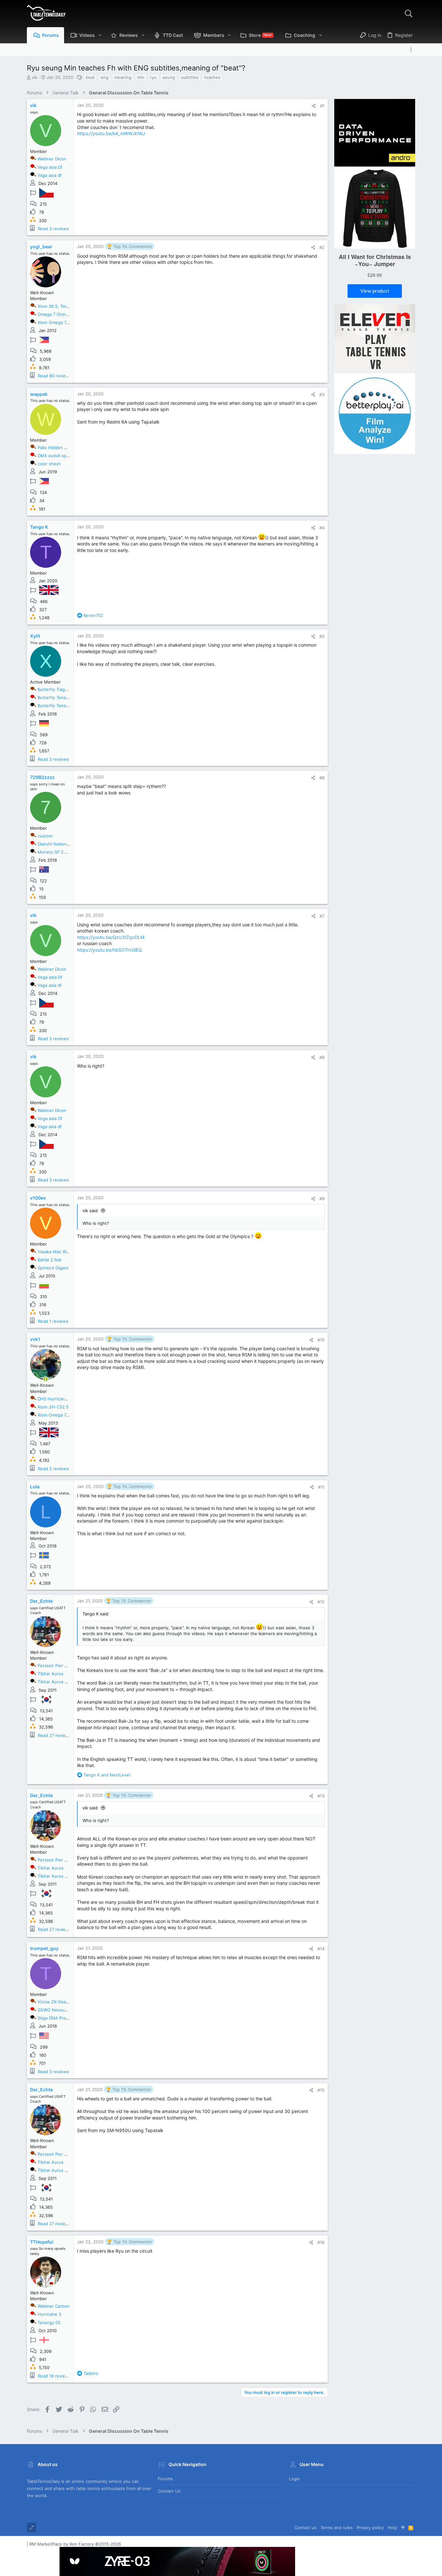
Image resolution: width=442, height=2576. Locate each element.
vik (34, 77)
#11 (321, 1487)
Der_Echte (41, 1601)
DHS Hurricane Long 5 (60, 1399)
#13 (321, 1796)
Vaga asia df (50, 175)
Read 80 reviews (55, 376)
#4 (322, 528)
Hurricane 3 (49, 2314)
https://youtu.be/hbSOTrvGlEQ (110, 950)
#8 (322, 1057)
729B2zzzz (42, 777)
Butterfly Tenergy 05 (58, 697)
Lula (35, 1487)
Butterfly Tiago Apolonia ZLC (66, 689)
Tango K (39, 527)
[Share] (314, 106)
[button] (100, 35)
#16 (321, 2242)
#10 (321, 1340)
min (141, 77)
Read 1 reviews (53, 1321)
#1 (322, 106)
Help (392, 2527)
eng (105, 77)
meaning (123, 77)
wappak (39, 394)
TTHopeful (42, 2242)
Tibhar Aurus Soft (55, 1682)
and (107, 1775)
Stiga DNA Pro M (54, 2018)
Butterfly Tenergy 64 (58, 706)
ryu (153, 77)
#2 (322, 247)
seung (169, 77)
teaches (212, 77)
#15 (321, 2090)
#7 (322, 916)
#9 (322, 1199)
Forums (165, 2479)
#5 (322, 636)
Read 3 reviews (53, 229)
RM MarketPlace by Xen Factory (75, 2544)
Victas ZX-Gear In (55, 2002)
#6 (322, 778)
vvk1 (35, 1339)
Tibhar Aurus (50, 1674)
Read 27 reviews (55, 1735)
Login (294, 2479)
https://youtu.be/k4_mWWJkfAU (111, 133)
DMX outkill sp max (57, 456)
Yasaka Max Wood (56, 1252)
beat (90, 77)
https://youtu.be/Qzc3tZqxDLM (111, 937)
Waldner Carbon (54, 2306)
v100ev (38, 1198)
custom (45, 836)
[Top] (403, 2527)
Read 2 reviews (53, 1469)
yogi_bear (41, 247)
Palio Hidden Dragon (58, 447)
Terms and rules (337, 2527)
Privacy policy (370, 2527)
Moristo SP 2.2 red (56, 852)
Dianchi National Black (60, 844)
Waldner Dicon (52, 159)
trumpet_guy (44, 1948)
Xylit (35, 636)
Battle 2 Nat (50, 1260)
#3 (322, 394)
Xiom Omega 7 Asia (57, 1415)
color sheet (49, 464)
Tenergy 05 (49, 2323)
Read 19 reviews (54, 2376)
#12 (321, 1602)
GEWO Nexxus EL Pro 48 (63, 2010)
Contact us (169, 2491)
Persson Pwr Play (55, 1665)
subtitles (190, 77)
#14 (321, 1949)
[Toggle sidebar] (413, 50)
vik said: (91, 1211)
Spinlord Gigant (53, 1268)
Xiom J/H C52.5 (53, 1407)
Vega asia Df (50, 167)
